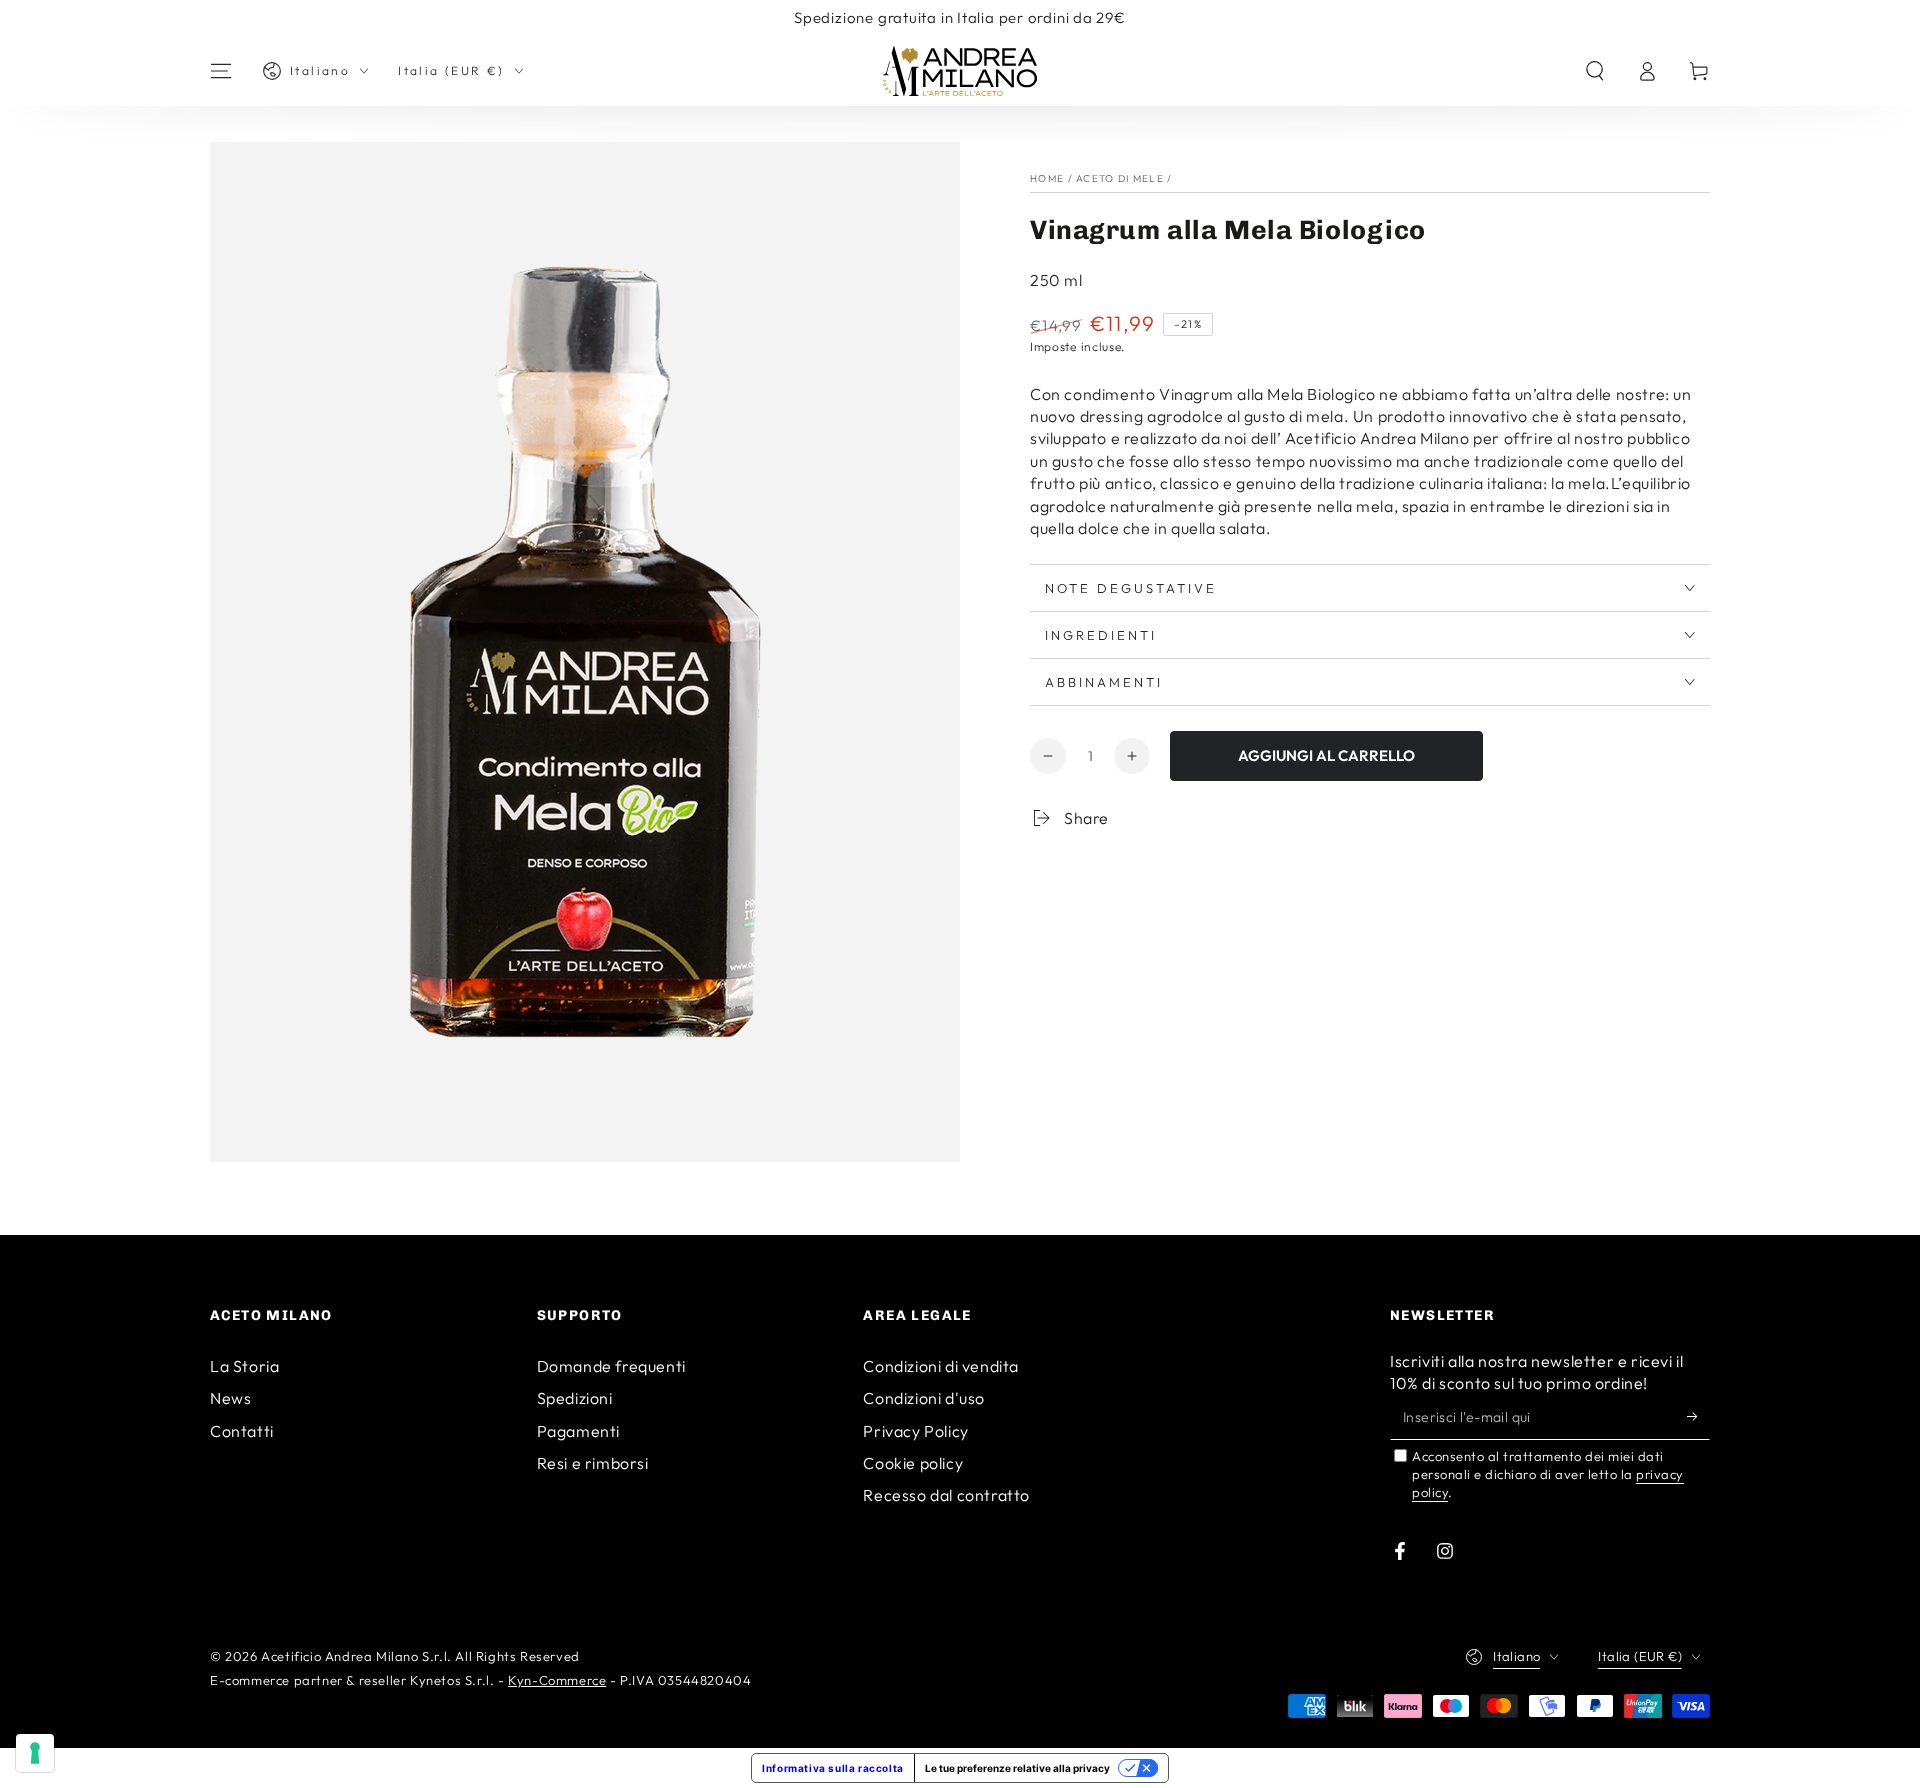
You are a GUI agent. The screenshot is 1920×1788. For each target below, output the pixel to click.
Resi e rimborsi (593, 1463)
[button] (1595, 71)
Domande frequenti (611, 1366)
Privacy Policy (915, 1431)
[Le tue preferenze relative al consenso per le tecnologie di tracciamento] (35, 1753)
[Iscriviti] (1698, 1417)
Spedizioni (575, 1398)
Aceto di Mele (1120, 178)
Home (1047, 178)
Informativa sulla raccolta (833, 1768)
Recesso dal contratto (946, 1495)
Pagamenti (578, 1431)
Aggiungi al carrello (1326, 755)
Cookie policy (913, 1463)
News (230, 1398)
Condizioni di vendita (941, 1366)
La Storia (244, 1366)
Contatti (242, 1431)
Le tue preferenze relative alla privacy (1017, 1768)
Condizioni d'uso (924, 1398)
